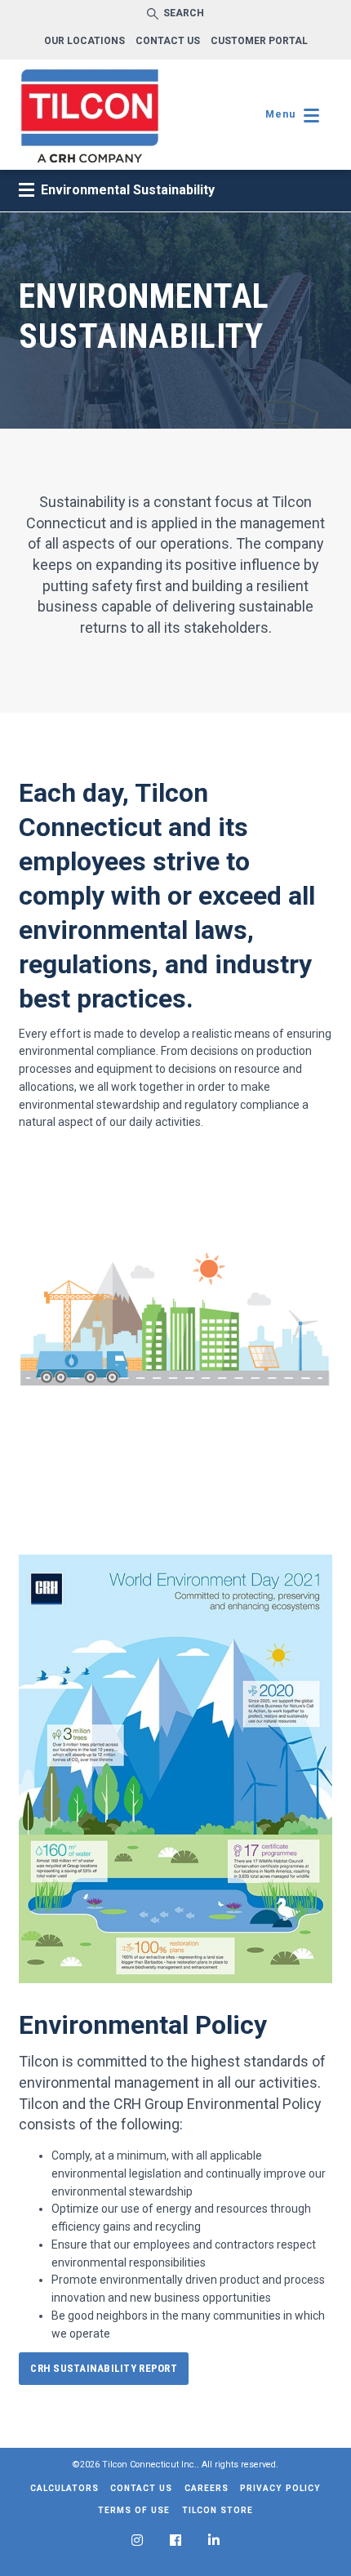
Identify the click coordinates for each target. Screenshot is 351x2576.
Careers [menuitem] (207, 2488)
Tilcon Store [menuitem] (218, 2510)
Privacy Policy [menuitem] (280, 2488)
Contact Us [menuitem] (141, 2488)
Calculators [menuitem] (64, 2488)
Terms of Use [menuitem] (134, 2510)
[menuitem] (137, 2540)
